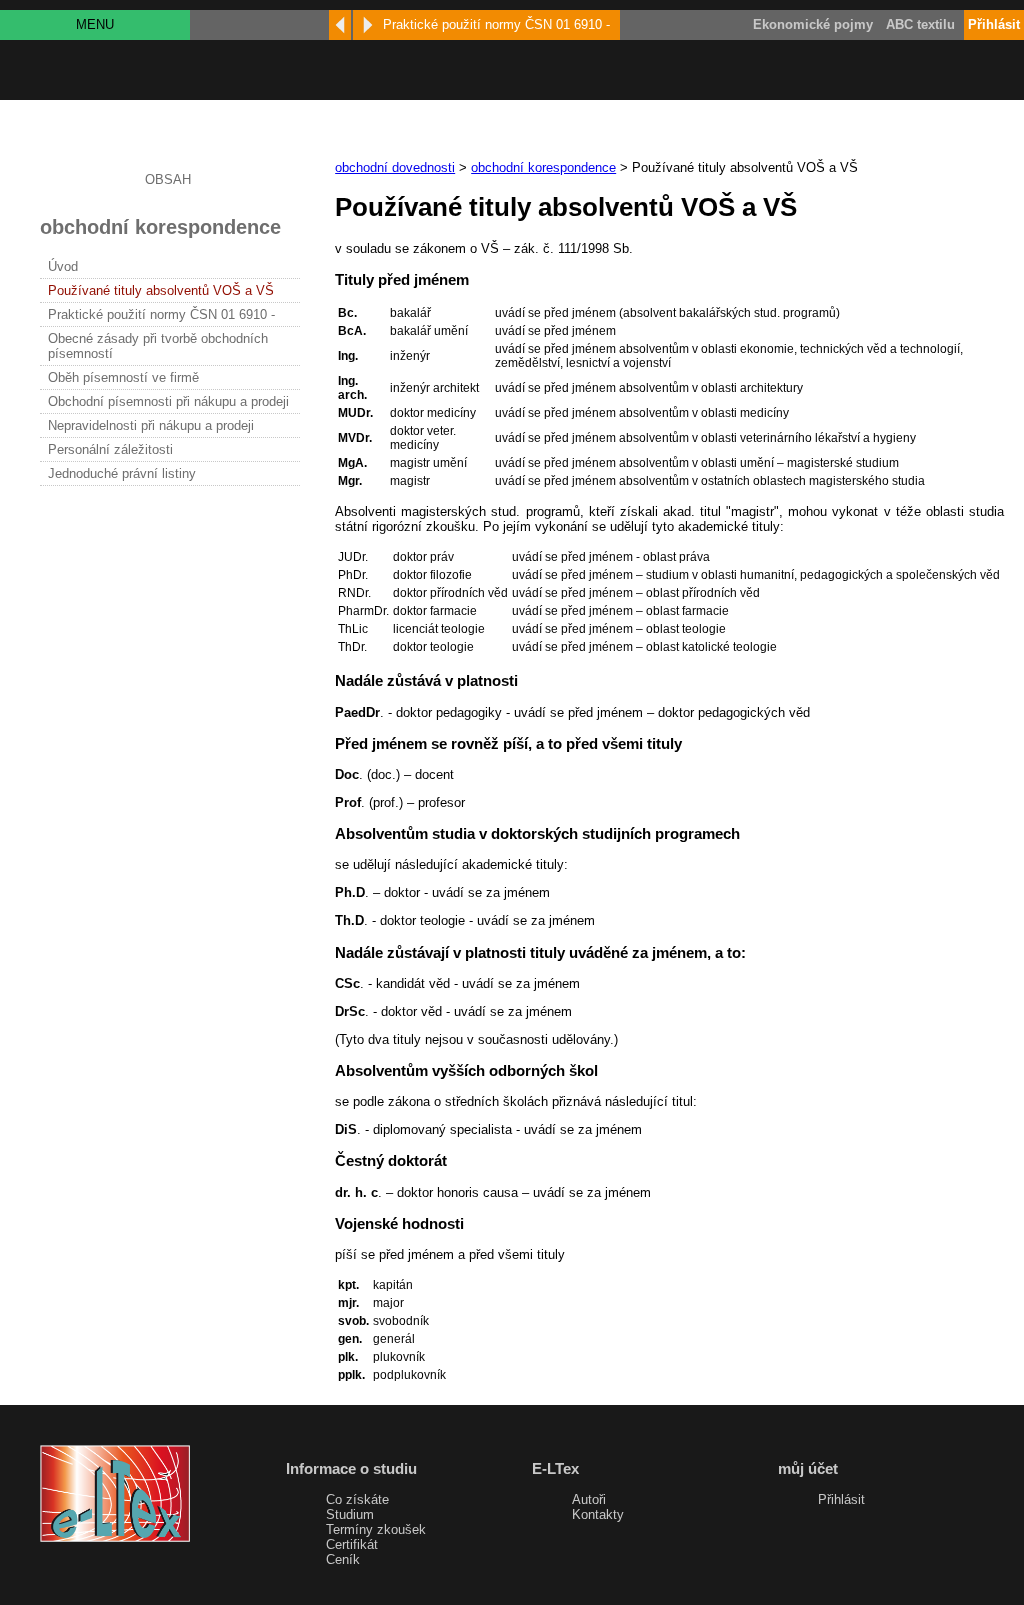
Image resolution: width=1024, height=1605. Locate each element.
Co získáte (357, 1499)
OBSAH (168, 179)
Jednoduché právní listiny (122, 473)
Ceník (343, 1559)
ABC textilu (920, 24)
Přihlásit (841, 1499)
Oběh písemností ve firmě (123, 377)
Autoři (589, 1499)
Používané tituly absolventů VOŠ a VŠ (161, 290)
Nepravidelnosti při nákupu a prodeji (151, 425)
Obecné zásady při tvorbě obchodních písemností (158, 346)
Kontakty (598, 1514)
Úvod (63, 266)
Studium (350, 1514)
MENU (95, 24)
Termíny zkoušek (376, 1529)
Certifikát (352, 1544)
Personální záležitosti (110, 449)
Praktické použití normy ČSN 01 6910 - (161, 314)
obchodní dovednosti (395, 167)
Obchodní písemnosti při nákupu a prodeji (168, 401)
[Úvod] (340, 25)
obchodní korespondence (543, 167)
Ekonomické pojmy (813, 24)
